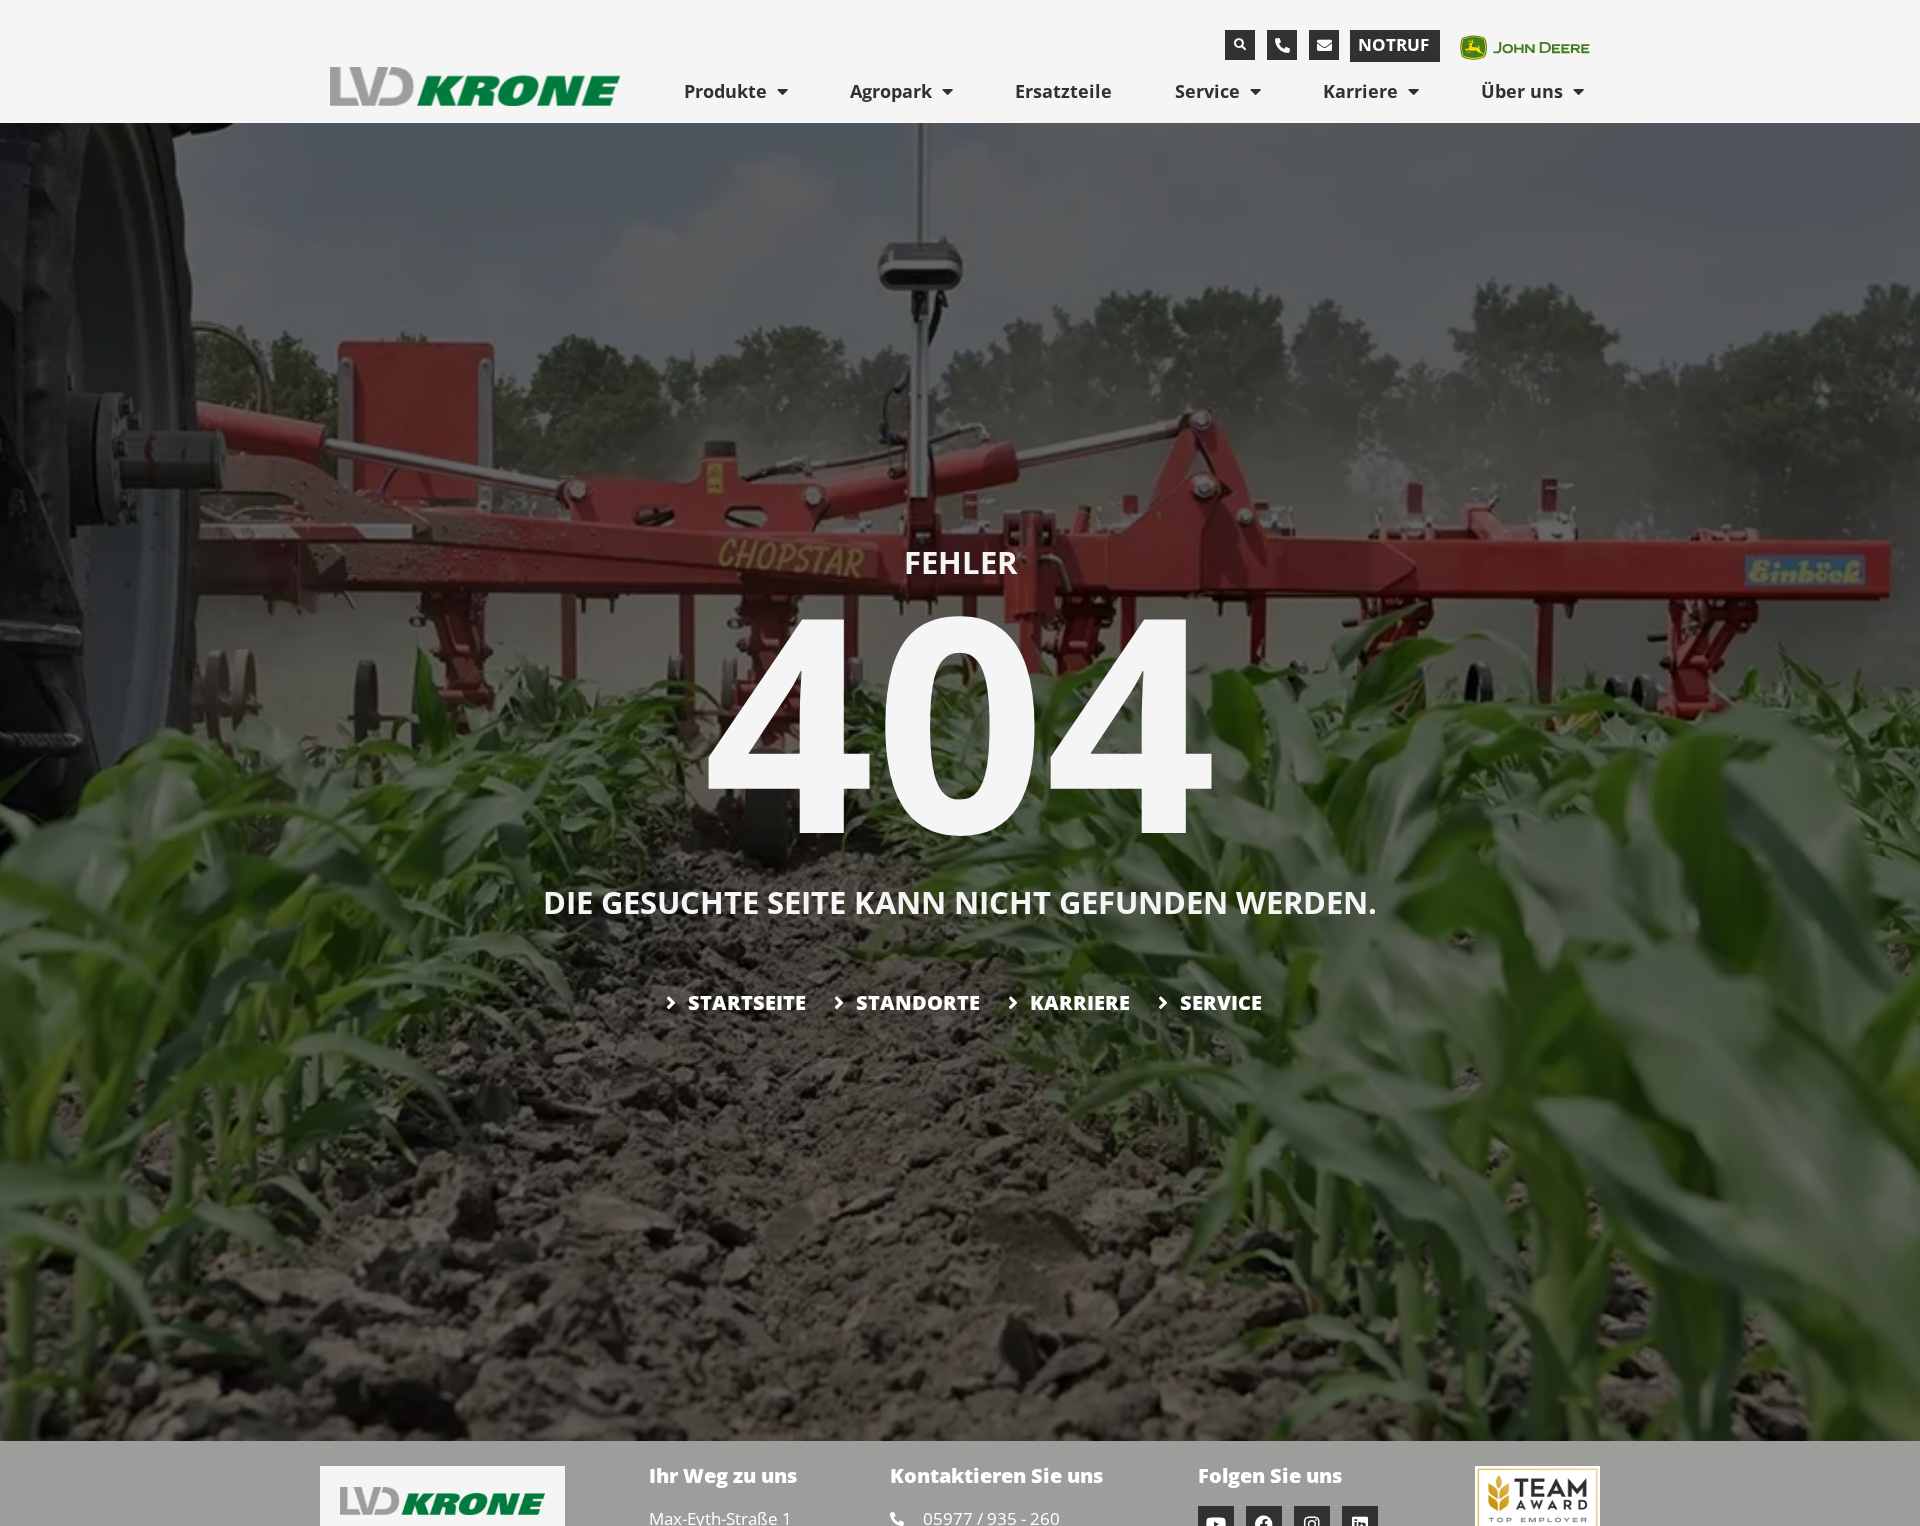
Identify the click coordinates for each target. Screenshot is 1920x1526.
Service (1207, 91)
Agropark (891, 91)
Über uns (1522, 91)
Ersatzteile (1063, 91)
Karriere (1360, 91)
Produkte (725, 91)
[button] (1240, 45)
